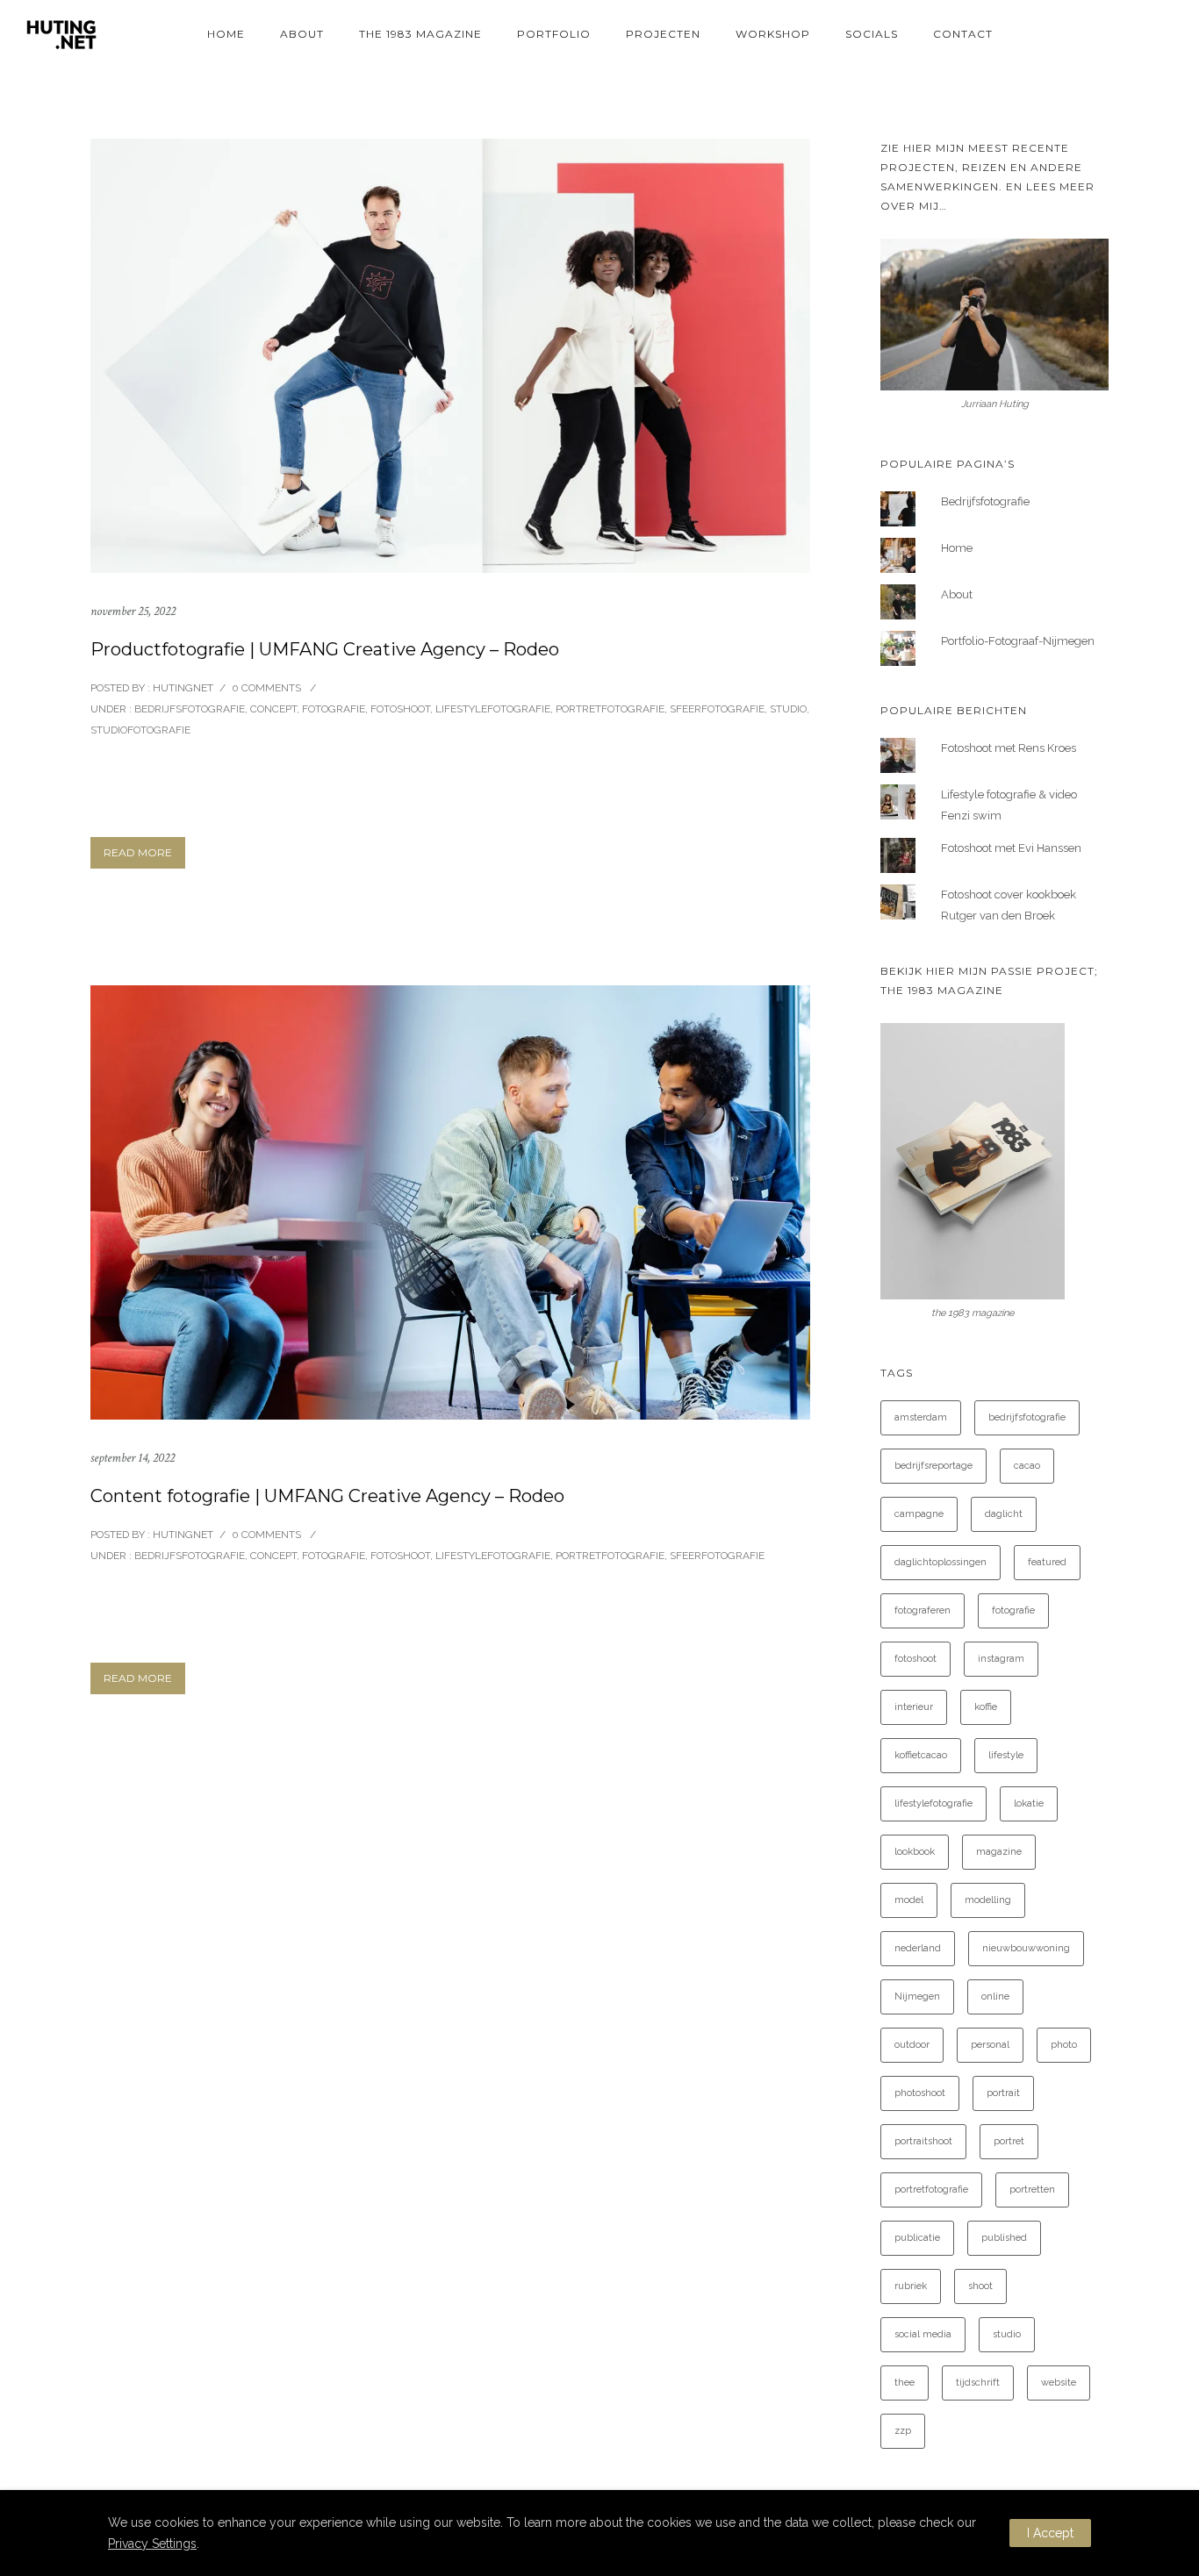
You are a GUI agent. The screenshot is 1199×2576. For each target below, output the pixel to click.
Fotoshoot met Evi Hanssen (1011, 848)
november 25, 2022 (133, 611)
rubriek (911, 2286)
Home (226, 34)
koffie (986, 1707)
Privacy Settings (152, 2544)
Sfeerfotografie (717, 709)
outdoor (912, 2045)
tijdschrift (978, 2383)
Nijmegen (917, 1996)
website (1059, 2383)
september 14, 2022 (133, 1458)
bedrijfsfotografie (1027, 1417)
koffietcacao (921, 1755)
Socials (872, 34)
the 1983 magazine (420, 34)
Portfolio (554, 34)
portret (1009, 2141)
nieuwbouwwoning (1026, 1948)
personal (990, 2045)
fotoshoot (915, 1659)
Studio (788, 709)
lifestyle (1006, 1755)
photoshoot (920, 2093)
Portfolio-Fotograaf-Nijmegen (1018, 641)
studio (1007, 2334)
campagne (919, 1514)
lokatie (1029, 1803)
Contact (963, 34)
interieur (914, 1707)
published (1004, 2238)
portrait (1003, 2093)
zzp (903, 2431)
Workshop (773, 34)
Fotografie (334, 709)
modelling (988, 1900)
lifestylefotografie (933, 1803)
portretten (1032, 2190)
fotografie (1013, 1610)
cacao (1027, 1466)
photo (1064, 2045)
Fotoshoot (400, 709)
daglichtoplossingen (941, 1562)
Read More (138, 852)
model (909, 1900)
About (302, 34)
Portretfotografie (610, 709)
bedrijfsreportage (933, 1466)
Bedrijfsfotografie (188, 709)
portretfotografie (931, 2190)
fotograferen (923, 1610)
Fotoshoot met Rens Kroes (1009, 748)
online (995, 1996)
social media (923, 2334)
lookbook (915, 1852)
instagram (1001, 1659)
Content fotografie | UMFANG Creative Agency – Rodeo (327, 1496)
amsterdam (921, 1417)
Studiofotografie (140, 730)
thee (905, 2383)
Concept (273, 709)
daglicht (1004, 1514)
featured (1047, 1562)
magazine (999, 1852)
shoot (980, 2286)
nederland (918, 1948)
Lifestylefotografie (493, 709)
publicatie (917, 2238)
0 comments (266, 688)
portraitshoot (923, 2141)
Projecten (663, 34)
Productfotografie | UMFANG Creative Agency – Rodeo (325, 649)
